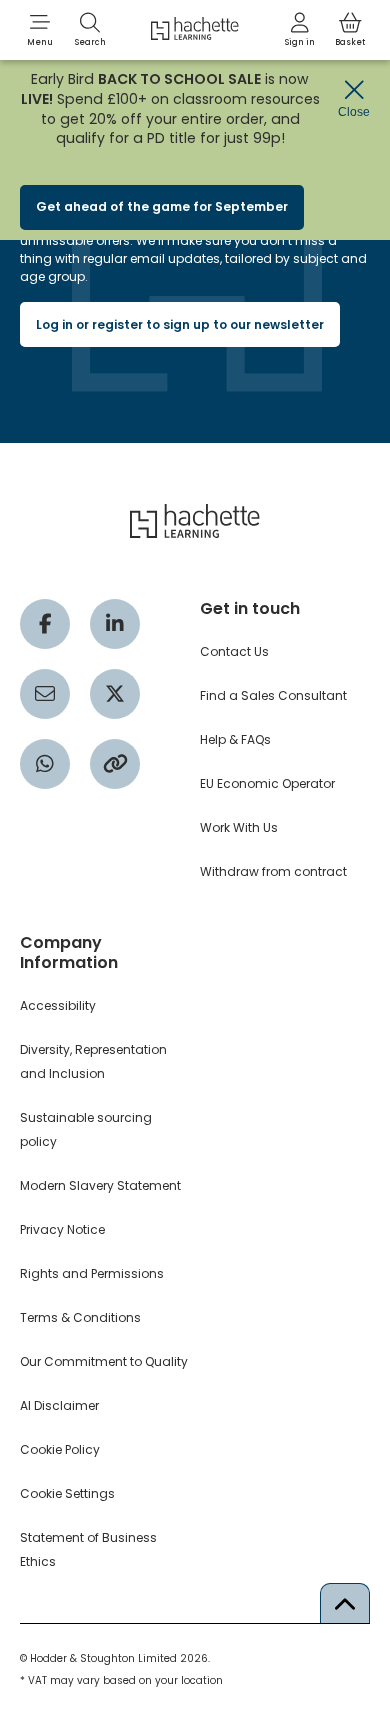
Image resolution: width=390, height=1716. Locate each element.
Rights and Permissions (92, 1273)
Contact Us (234, 651)
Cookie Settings (67, 1493)
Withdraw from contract (273, 871)
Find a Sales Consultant (273, 695)
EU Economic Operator (267, 783)
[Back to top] (345, 1603)
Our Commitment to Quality (104, 1361)
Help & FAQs (235, 739)
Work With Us (239, 827)
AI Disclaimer (59, 1405)
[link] (300, 30)
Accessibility (58, 1005)
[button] (40, 30)
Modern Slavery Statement (100, 1185)
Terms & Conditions (80, 1317)
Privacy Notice (62, 1229)
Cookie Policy (60, 1449)
